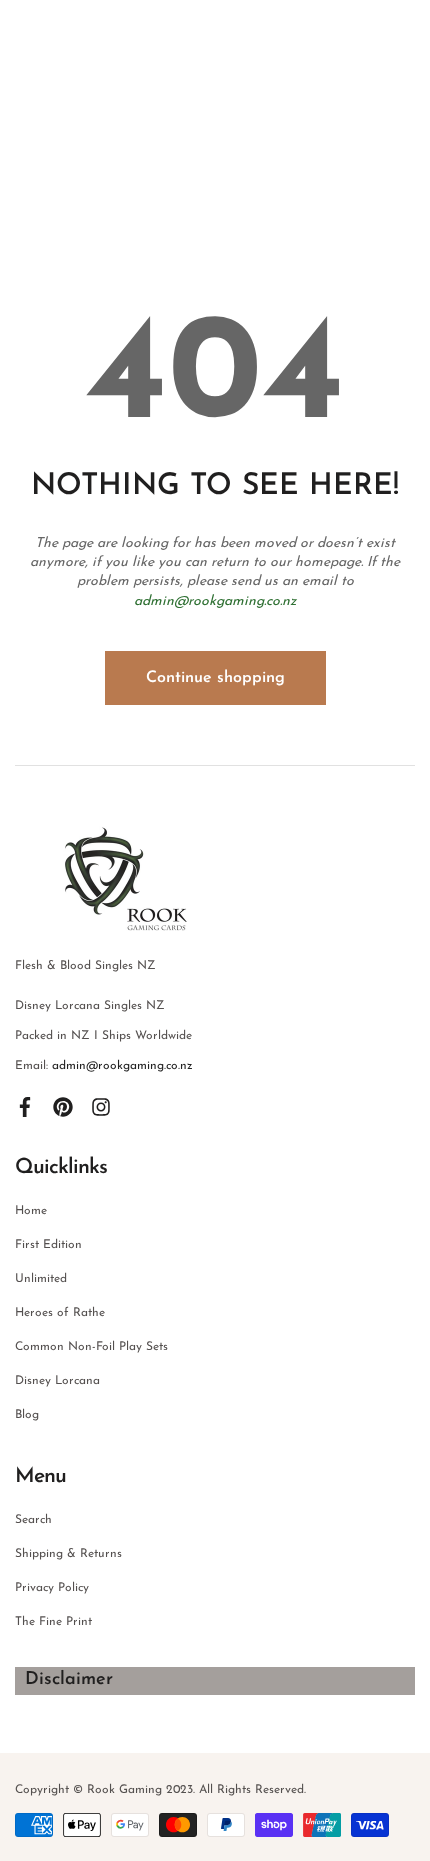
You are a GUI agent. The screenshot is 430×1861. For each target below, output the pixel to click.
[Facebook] (25, 1106)
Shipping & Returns (68, 1554)
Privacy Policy (52, 1588)
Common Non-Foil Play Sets (91, 1347)
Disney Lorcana (57, 1381)
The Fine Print (53, 1622)
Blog (27, 1415)
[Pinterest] (63, 1106)
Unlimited (41, 1279)
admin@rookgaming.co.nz (215, 601)
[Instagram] (101, 1106)
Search (33, 1520)
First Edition (48, 1245)
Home (31, 1211)
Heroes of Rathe (60, 1313)
